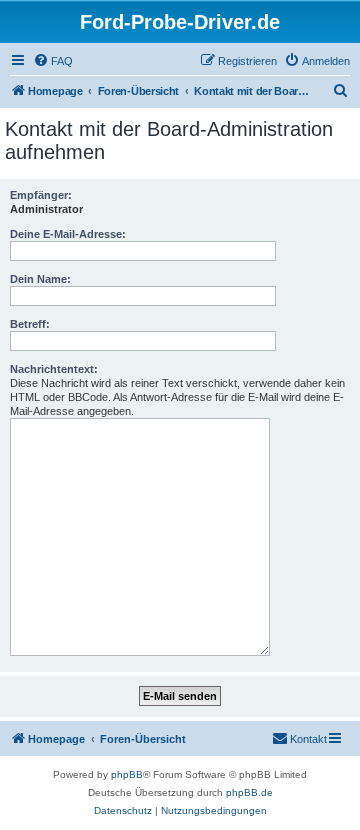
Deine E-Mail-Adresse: (68, 234)
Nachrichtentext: (54, 369)
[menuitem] (53, 61)
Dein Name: (40, 279)
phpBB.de (249, 792)
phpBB (127, 774)
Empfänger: (41, 195)
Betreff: (30, 324)
